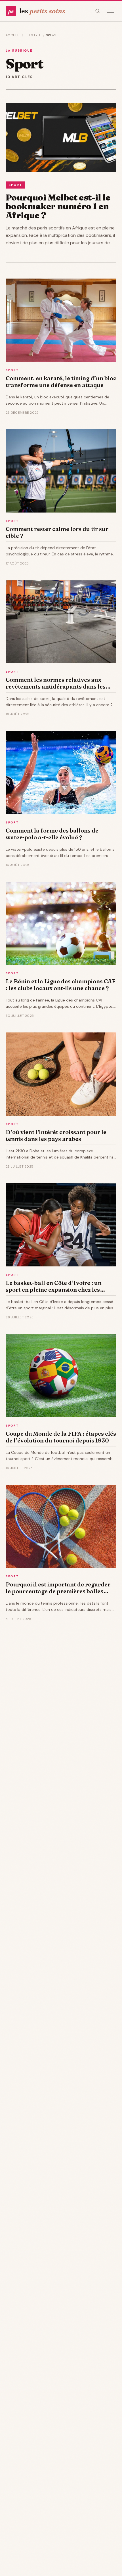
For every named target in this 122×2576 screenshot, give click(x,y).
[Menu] (111, 11)
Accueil (13, 35)
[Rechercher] (98, 11)
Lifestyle (33, 35)
